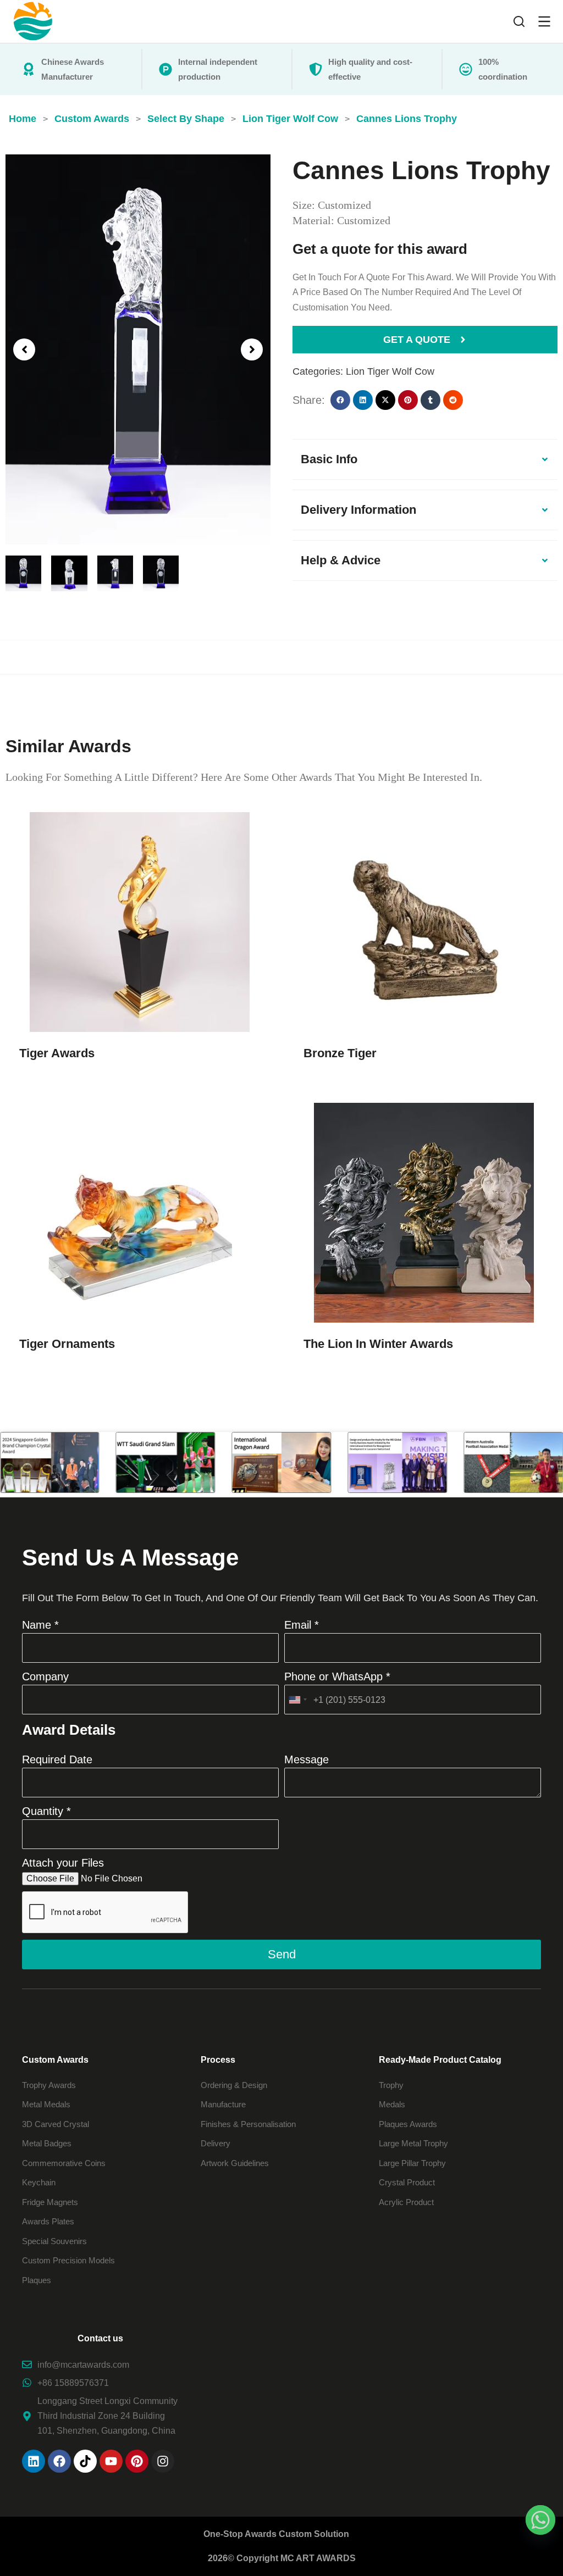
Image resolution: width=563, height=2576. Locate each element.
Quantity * (46, 1811)
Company (45, 1676)
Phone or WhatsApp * (337, 1676)
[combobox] (297, 1700)
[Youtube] (111, 2461)
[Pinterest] (137, 2461)
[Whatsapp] (540, 2520)
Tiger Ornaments (67, 1344)
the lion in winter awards (378, 1344)
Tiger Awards (57, 1053)
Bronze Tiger (340, 1053)
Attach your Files (63, 1863)
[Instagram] (163, 2461)
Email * (302, 1625)
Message (307, 1759)
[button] (24, 349)
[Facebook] (59, 2461)
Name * (40, 1625)
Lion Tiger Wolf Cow (390, 371)
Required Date (57, 1759)
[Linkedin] (34, 2461)
